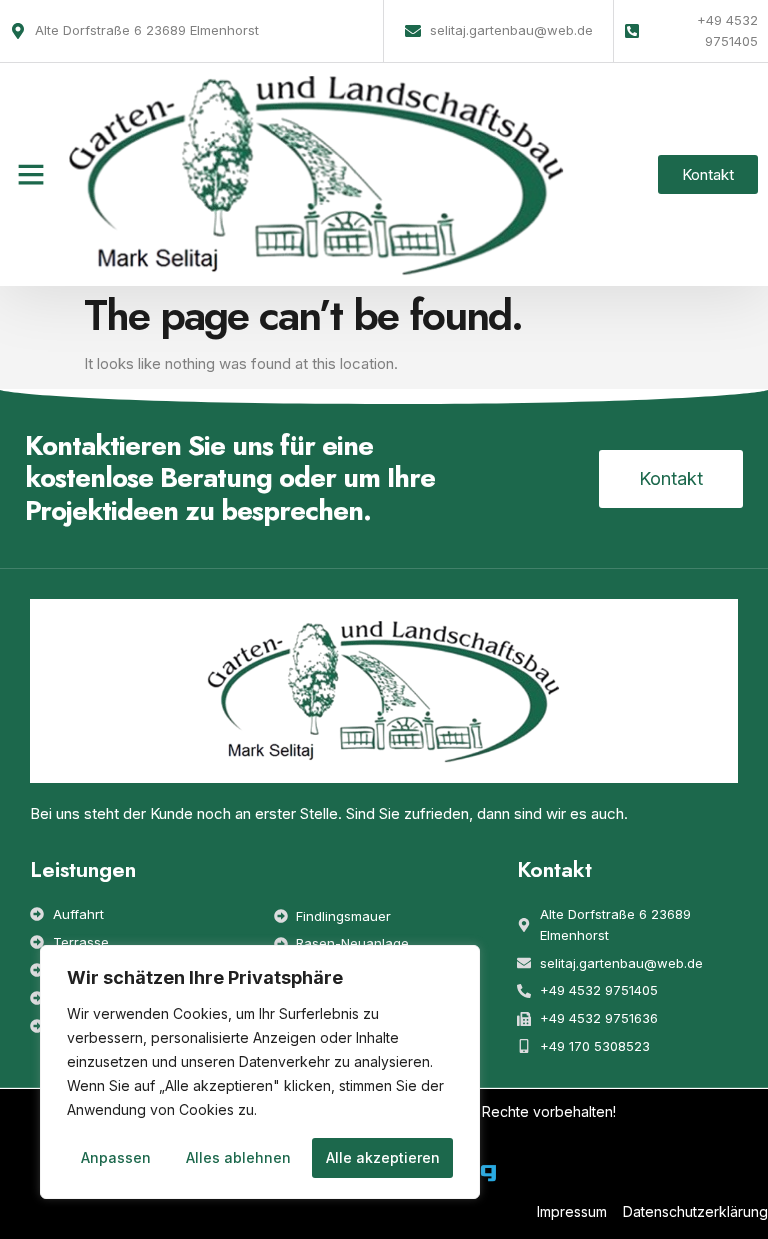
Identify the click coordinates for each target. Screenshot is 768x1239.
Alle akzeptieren (383, 1157)
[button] (31, 174)
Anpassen (116, 1157)
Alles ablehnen (238, 1157)
